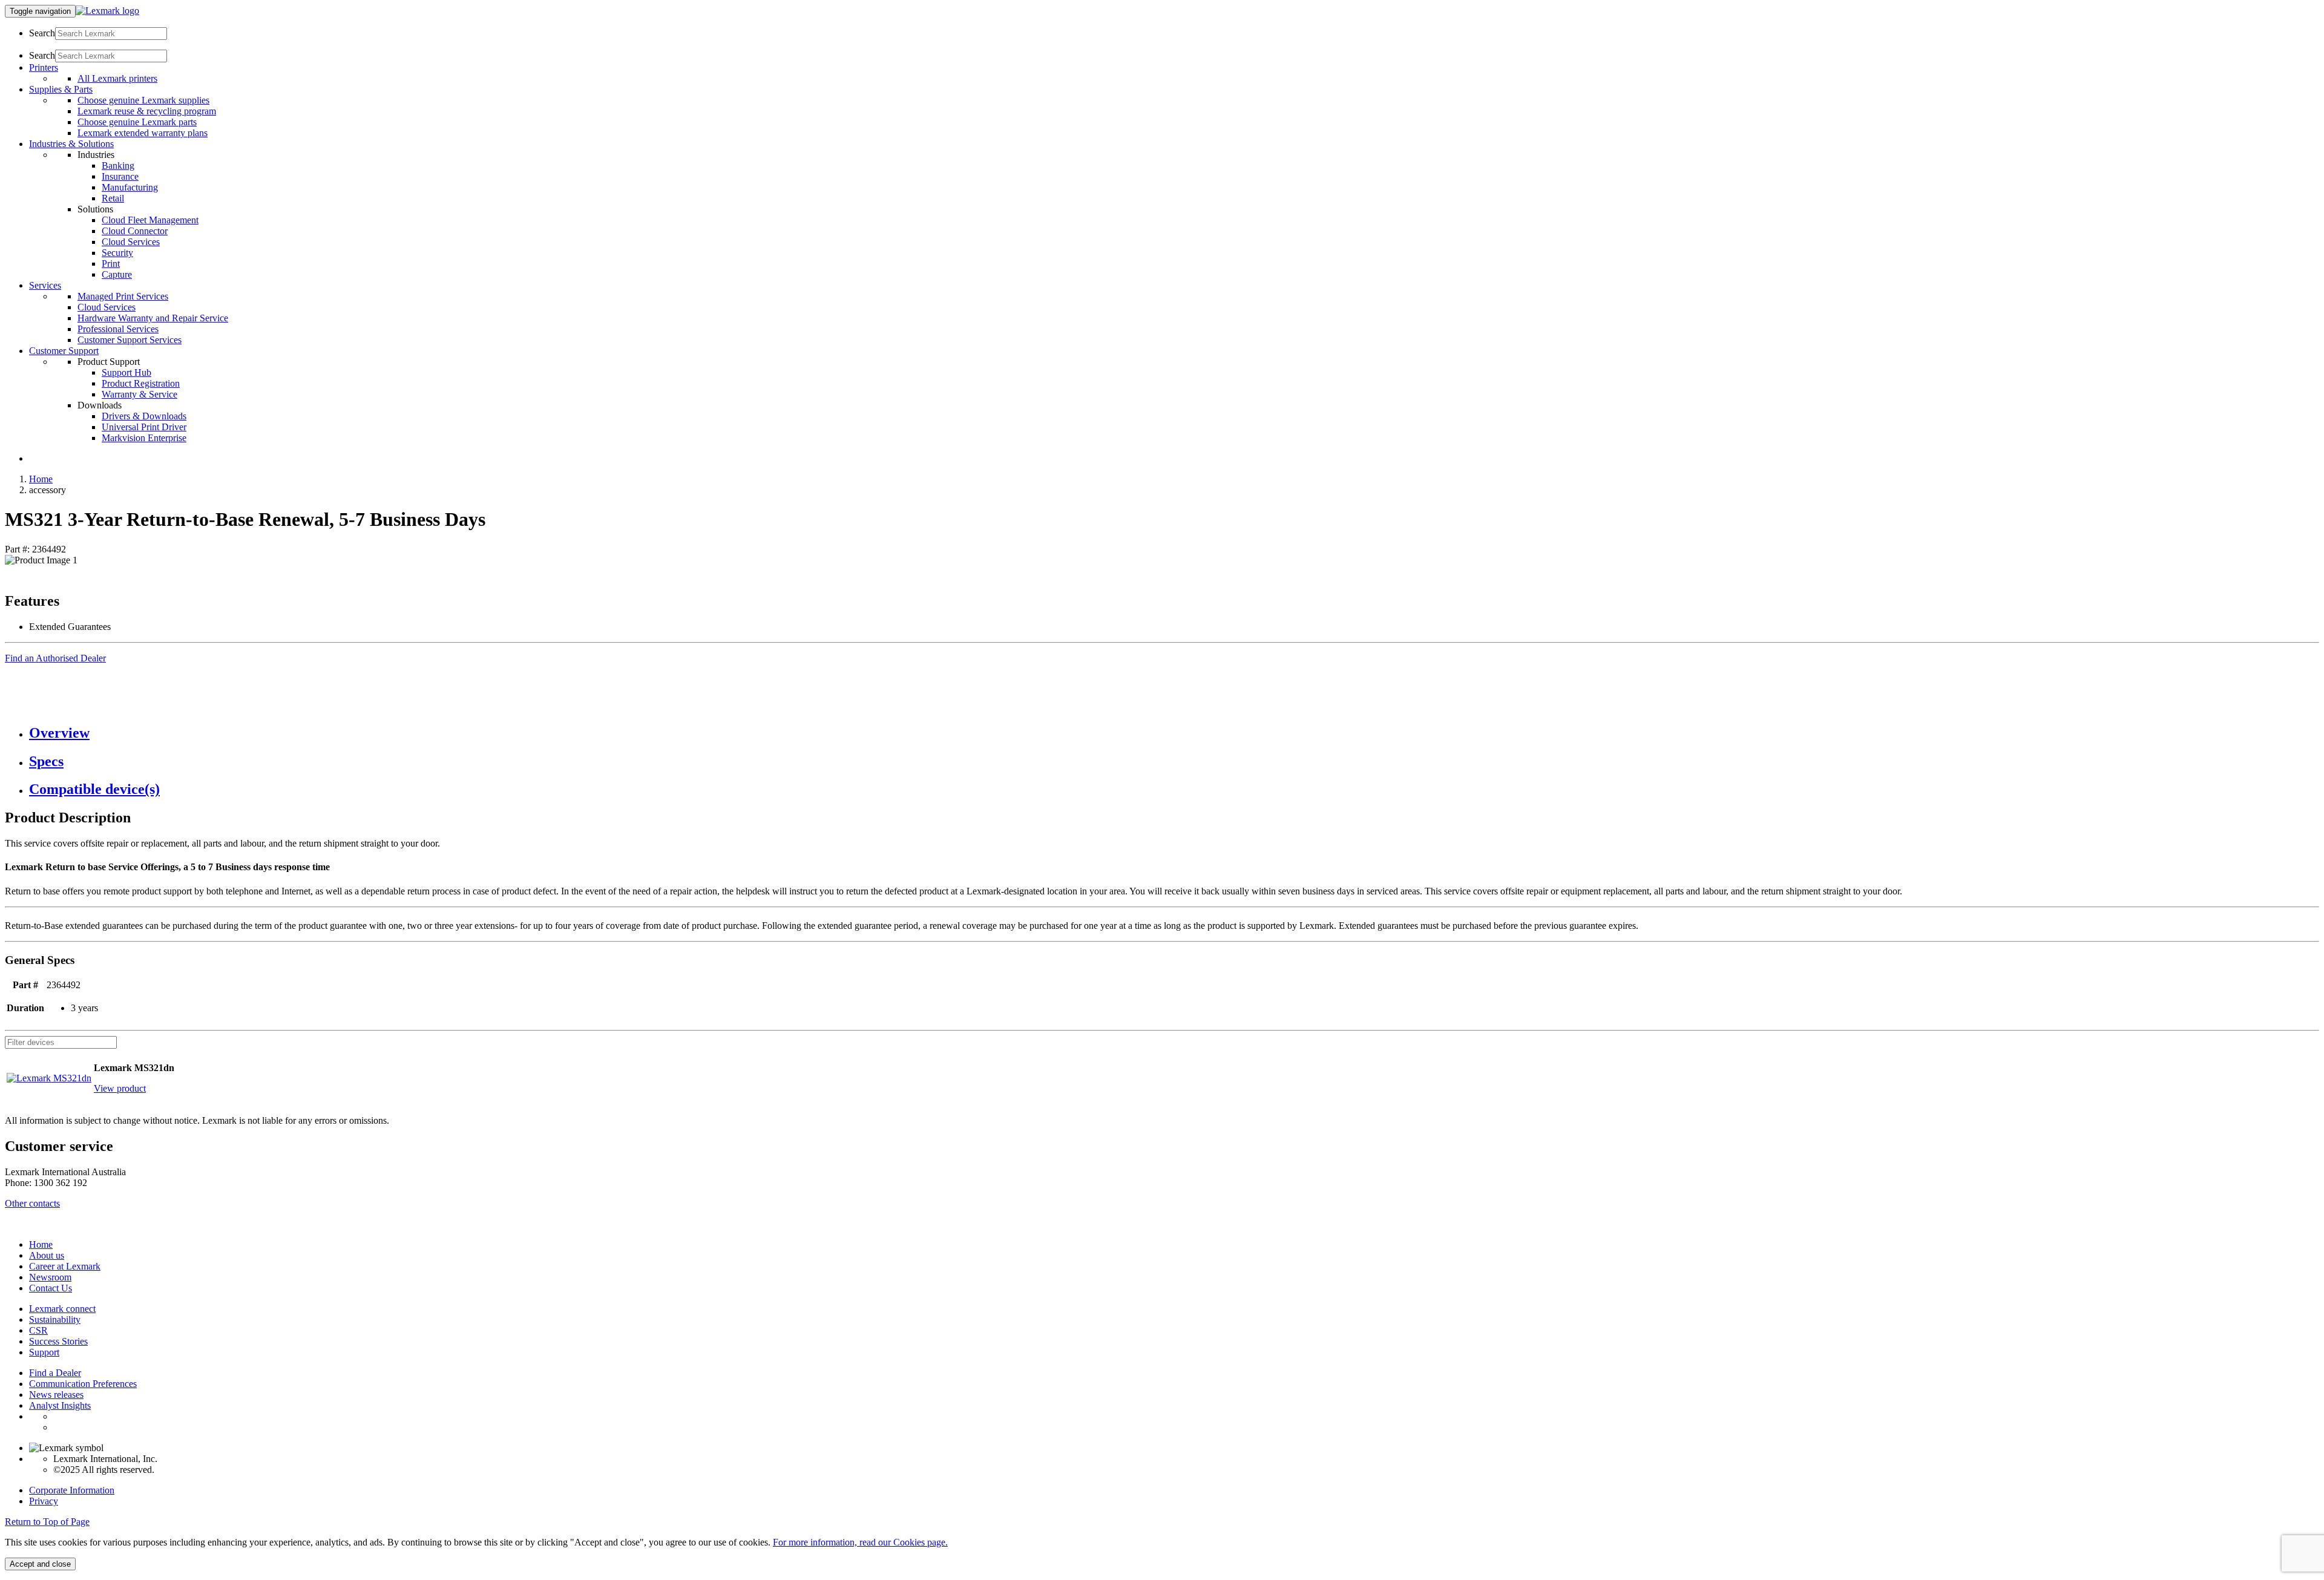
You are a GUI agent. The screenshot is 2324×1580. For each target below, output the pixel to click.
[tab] (1174, 733)
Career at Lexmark (65, 1266)
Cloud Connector (135, 231)
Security (117, 253)
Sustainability (55, 1319)
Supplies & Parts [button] (61, 89)
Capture (117, 274)
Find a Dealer (55, 1373)
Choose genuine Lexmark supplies (143, 100)
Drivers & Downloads (144, 416)
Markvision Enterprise (144, 438)
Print (111, 264)
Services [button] (45, 285)
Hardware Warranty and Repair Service (153, 318)
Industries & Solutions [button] (71, 144)
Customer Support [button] (64, 351)
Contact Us (51, 1288)
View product (120, 1088)
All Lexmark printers (117, 78)
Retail (113, 198)
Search (42, 33)
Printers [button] (44, 67)
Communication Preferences (83, 1384)
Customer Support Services (130, 340)
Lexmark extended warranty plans (143, 133)
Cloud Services (131, 242)
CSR (38, 1330)
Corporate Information (72, 1490)
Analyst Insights (60, 1405)
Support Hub (126, 372)
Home (41, 479)
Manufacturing (130, 187)
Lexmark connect (62, 1309)
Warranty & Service (140, 394)
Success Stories (58, 1341)
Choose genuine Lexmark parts (137, 122)
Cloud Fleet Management (150, 220)
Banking (118, 166)
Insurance (120, 176)
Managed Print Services (123, 296)
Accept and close (40, 1564)
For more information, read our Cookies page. (860, 1542)
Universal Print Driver (144, 427)
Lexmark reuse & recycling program (147, 111)
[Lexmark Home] (107, 11)
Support (44, 1352)
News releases (56, 1395)
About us (47, 1255)
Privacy (44, 1501)
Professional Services (118, 329)
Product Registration (141, 383)
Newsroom (50, 1277)
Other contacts (32, 1203)
